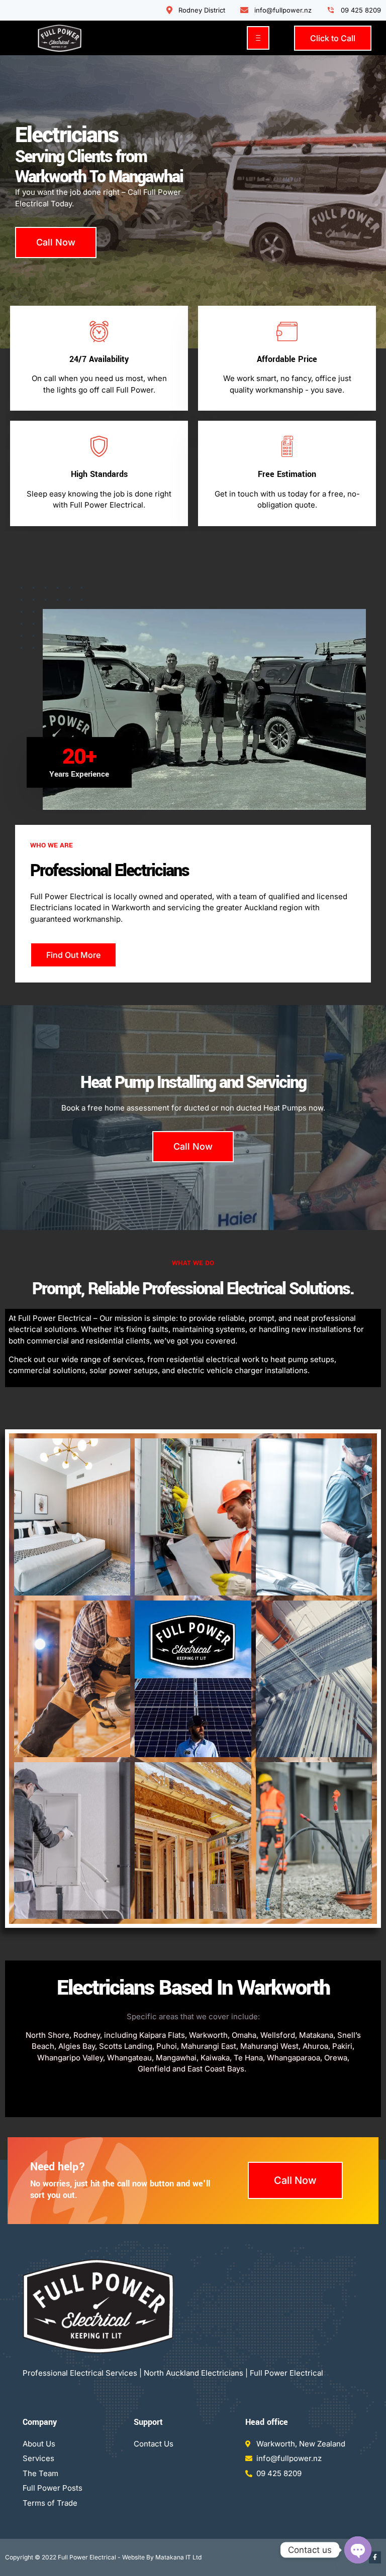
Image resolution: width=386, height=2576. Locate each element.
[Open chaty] (358, 2550)
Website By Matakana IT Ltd (162, 2557)
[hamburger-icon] (258, 38)
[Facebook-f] (375, 2557)
